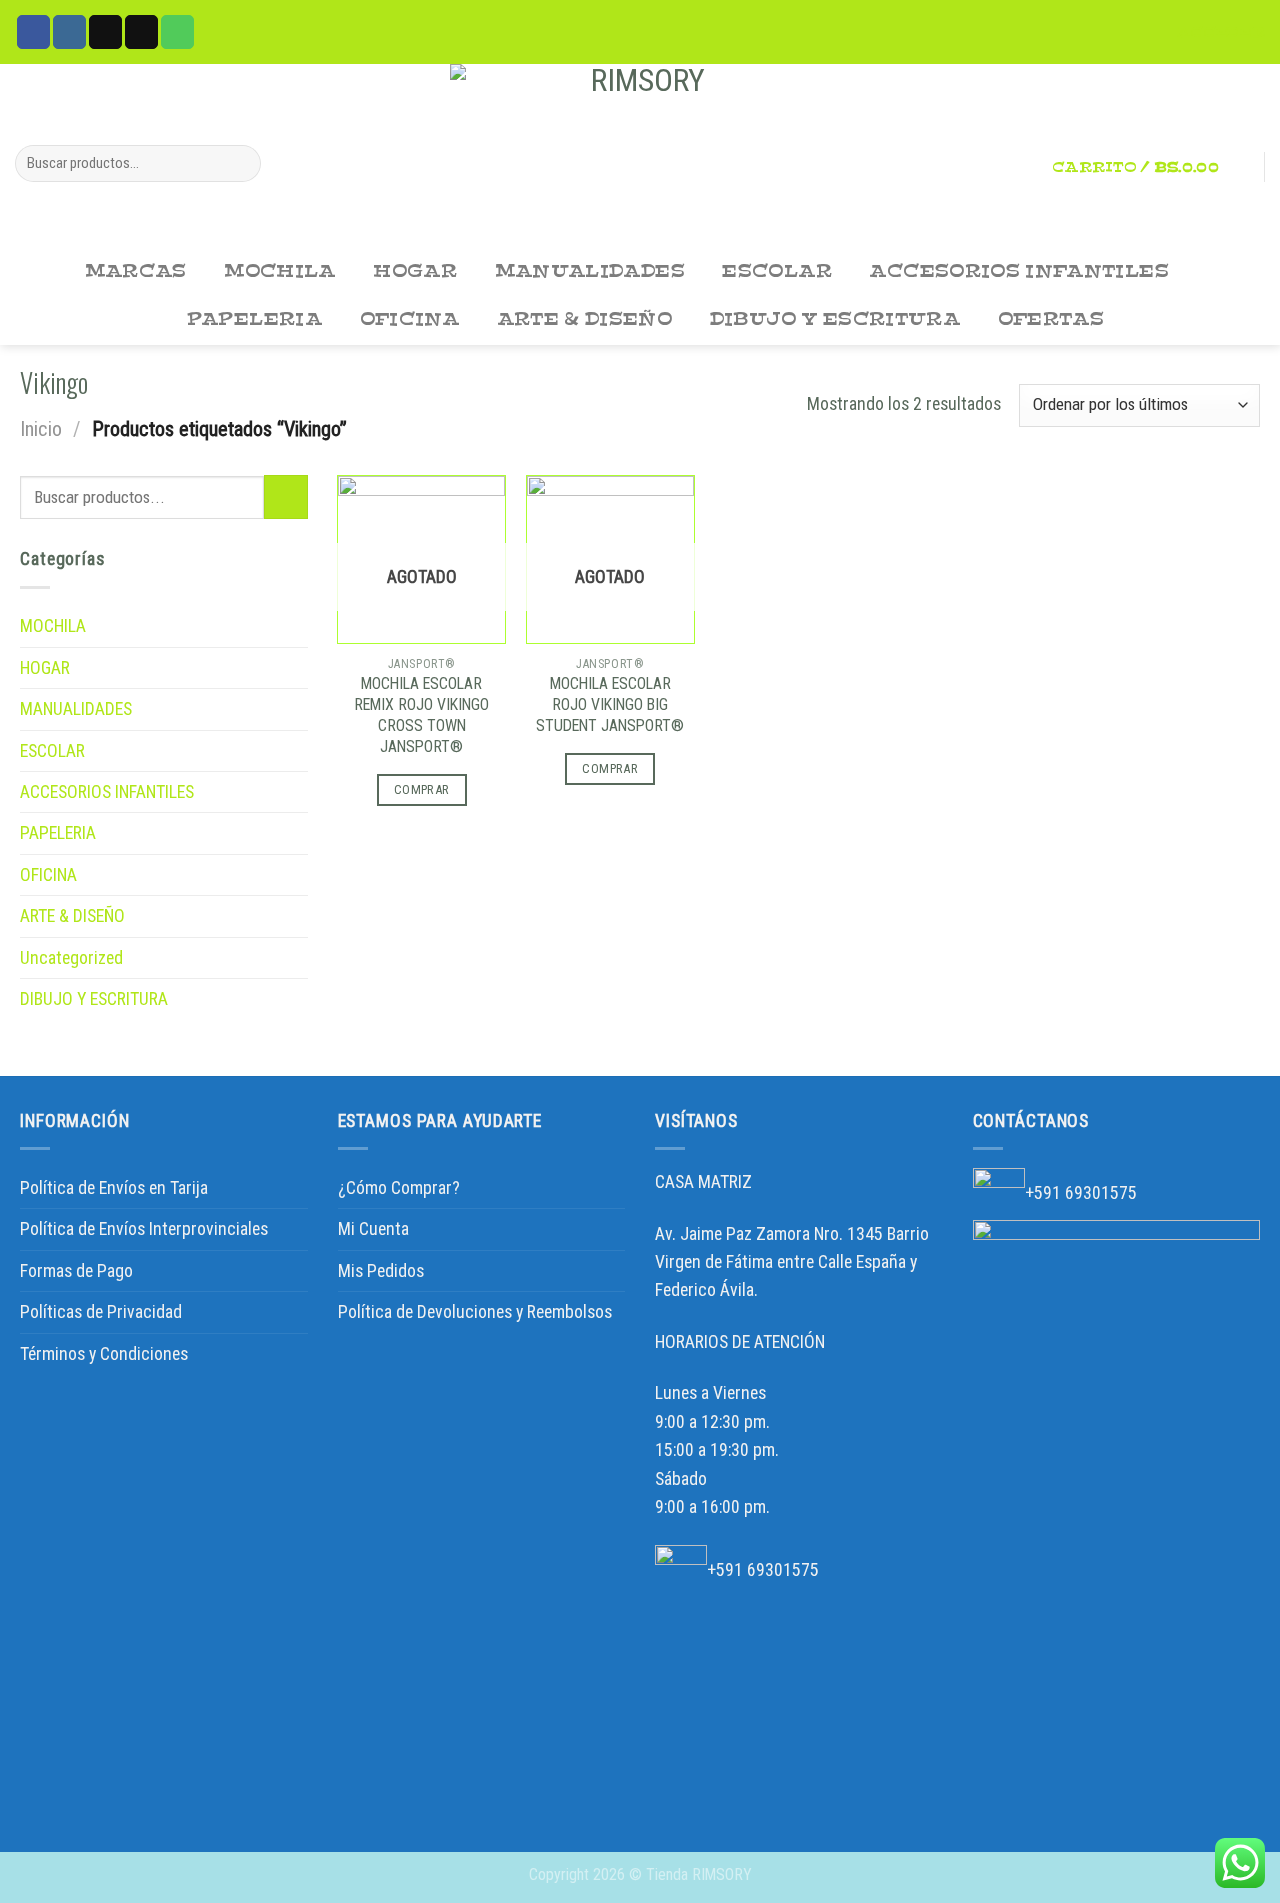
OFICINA (410, 319)
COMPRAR (422, 789)
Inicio (41, 429)
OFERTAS (1051, 319)
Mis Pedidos (381, 1271)
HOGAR (415, 271)
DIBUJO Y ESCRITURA (835, 319)
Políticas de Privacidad (101, 1312)
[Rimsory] (640, 156)
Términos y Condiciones (104, 1354)
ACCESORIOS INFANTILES (1018, 271)
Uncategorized (71, 958)
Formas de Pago (76, 1271)
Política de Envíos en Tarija (114, 1188)
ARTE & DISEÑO (585, 319)
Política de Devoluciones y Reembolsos (475, 1312)
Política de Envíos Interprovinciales (144, 1229)
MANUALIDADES (590, 271)
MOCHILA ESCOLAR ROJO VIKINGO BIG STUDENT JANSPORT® (610, 704)
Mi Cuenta (373, 1229)
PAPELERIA (254, 319)
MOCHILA (280, 271)
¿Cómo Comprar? (399, 1188)
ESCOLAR (777, 271)
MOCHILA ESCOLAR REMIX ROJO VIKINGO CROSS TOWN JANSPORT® (421, 714)
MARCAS (136, 271)
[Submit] (239, 163)
